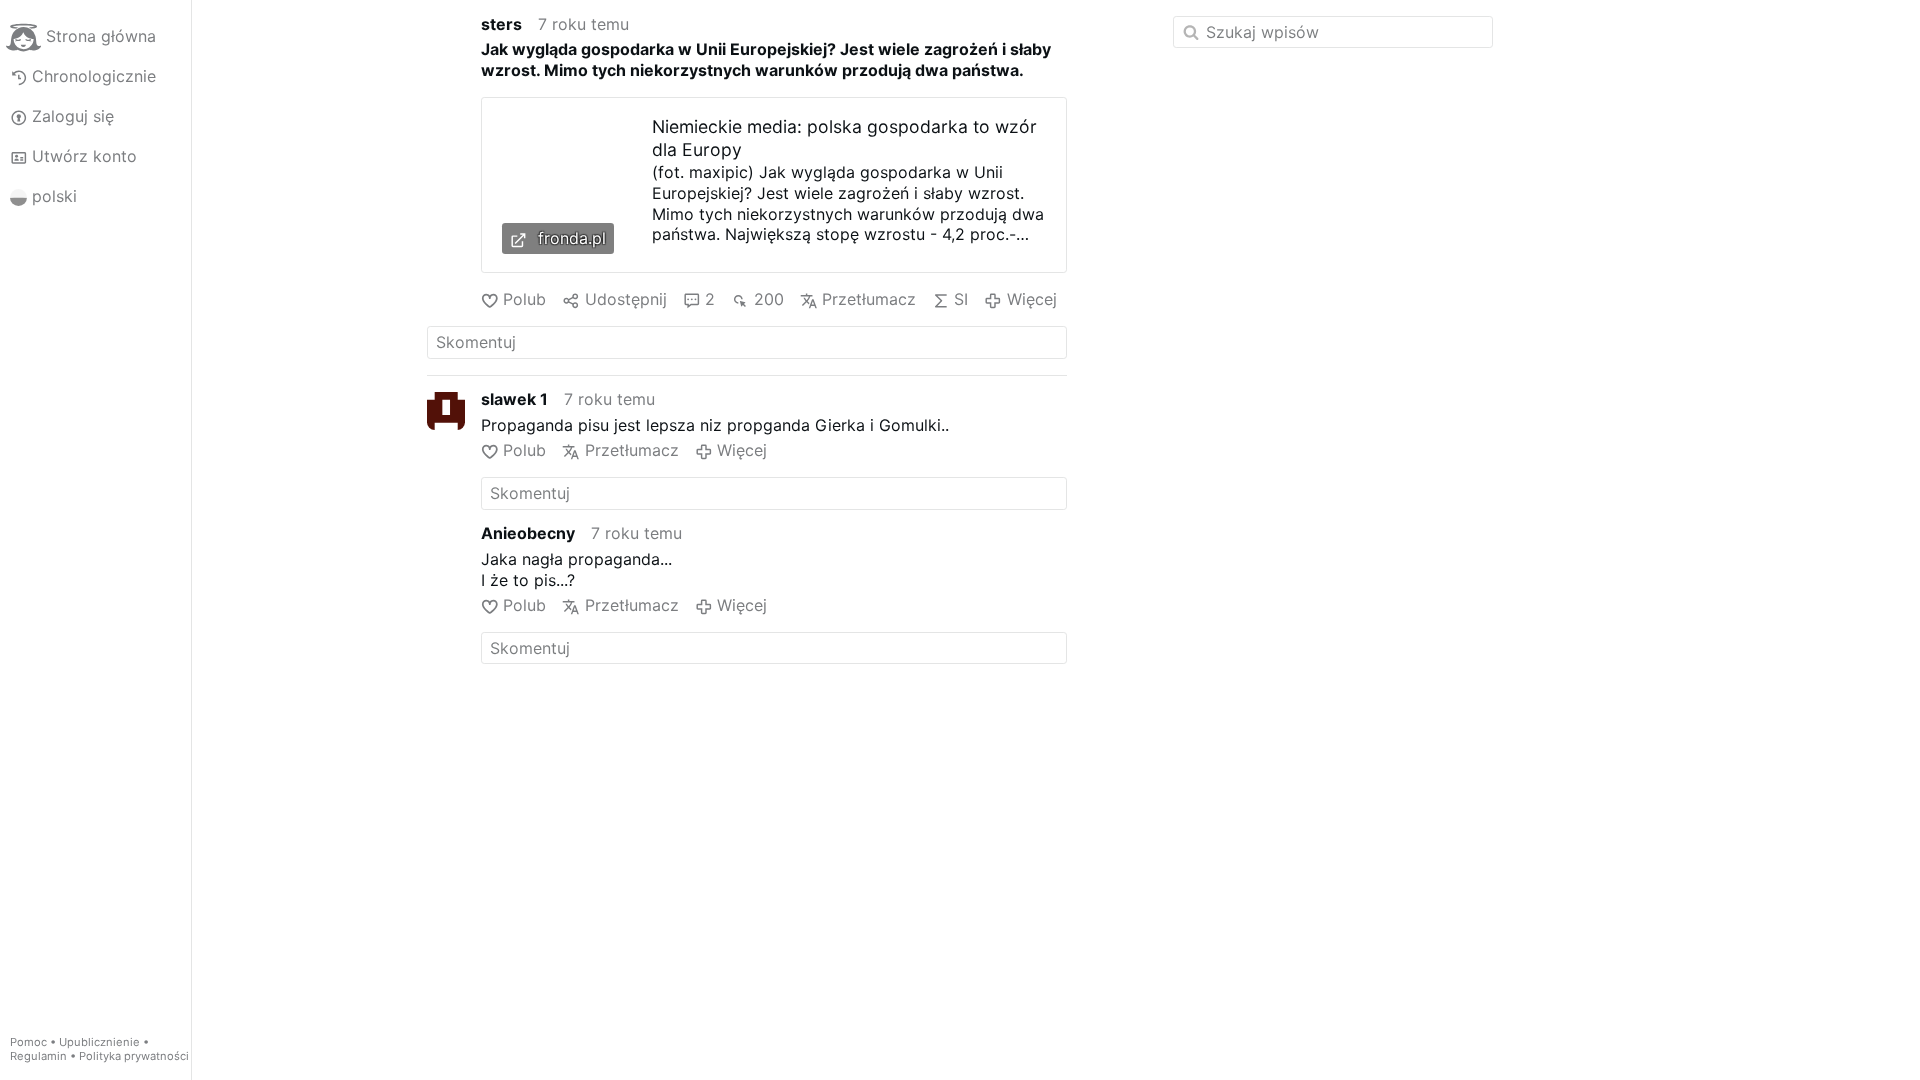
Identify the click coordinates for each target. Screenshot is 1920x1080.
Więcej (1031, 299)
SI (961, 299)
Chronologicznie (94, 76)
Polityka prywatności (134, 1056)
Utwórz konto (84, 156)
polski (54, 196)
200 (768, 299)
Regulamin (38, 1056)
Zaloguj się (73, 116)
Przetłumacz (869, 299)
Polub (524, 299)
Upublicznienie (99, 1042)
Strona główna (101, 36)
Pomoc (28, 1042)
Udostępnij (625, 299)
